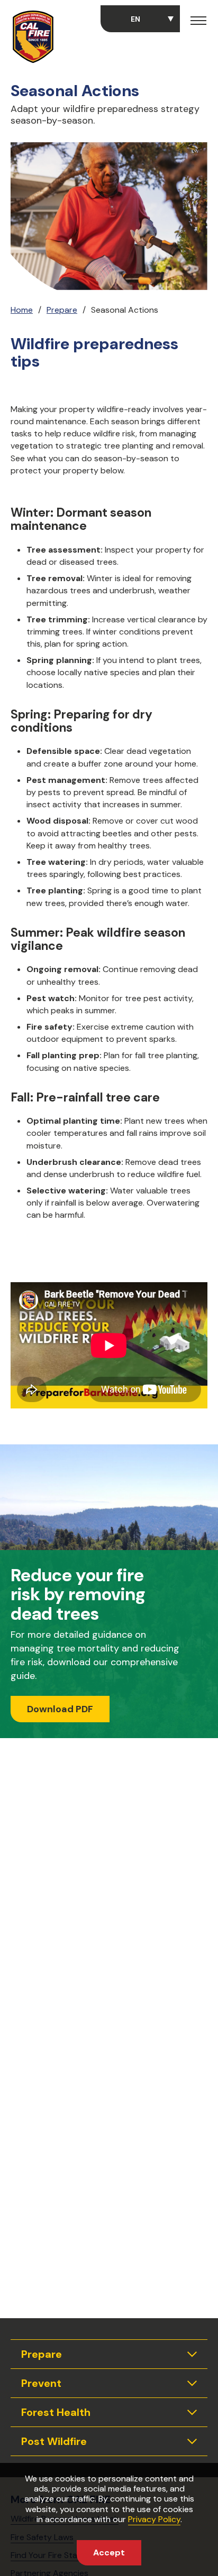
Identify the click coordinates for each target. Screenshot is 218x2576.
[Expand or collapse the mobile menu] (198, 22)
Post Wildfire (54, 2441)
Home (22, 310)
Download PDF (60, 1709)
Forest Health (56, 2412)
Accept (109, 2552)
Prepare (62, 310)
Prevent (41, 2383)
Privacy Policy (154, 2519)
